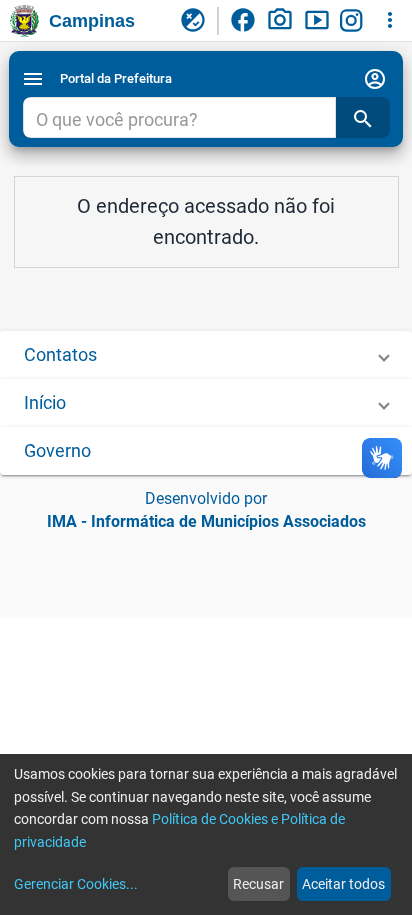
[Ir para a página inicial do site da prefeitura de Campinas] (24, 21)
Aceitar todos (343, 884)
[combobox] (179, 120)
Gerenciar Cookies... (76, 884)
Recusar (258, 884)
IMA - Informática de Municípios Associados (206, 521)
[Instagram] (354, 21)
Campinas (92, 21)
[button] (206, 355)
